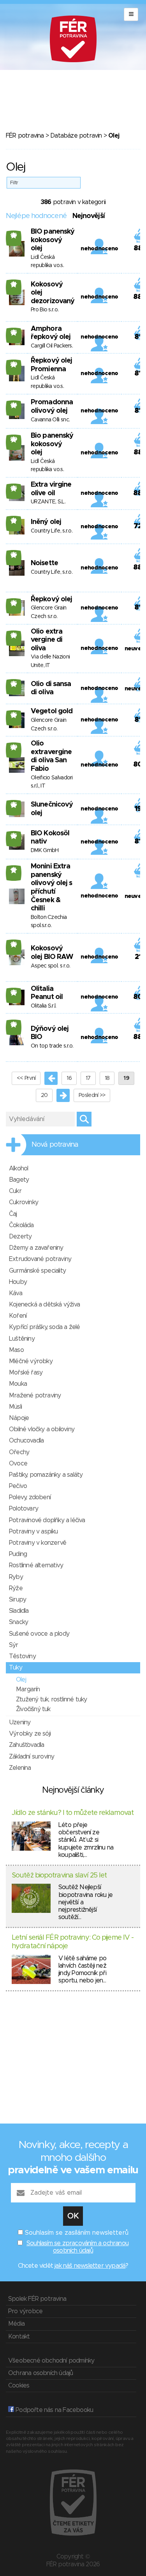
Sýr (14, 1645)
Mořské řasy (26, 1373)
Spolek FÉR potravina (37, 2299)
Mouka (18, 1384)
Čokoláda (21, 1225)
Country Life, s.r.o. (52, 531)
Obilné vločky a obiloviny (42, 1429)
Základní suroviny (32, 1757)
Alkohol (18, 1168)
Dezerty (20, 1236)
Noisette (44, 563)
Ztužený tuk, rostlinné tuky (51, 1699)
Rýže (16, 1588)
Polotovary (24, 1509)
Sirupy (18, 1600)
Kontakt (19, 2337)
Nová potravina (55, 1145)
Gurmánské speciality (37, 1271)
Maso (16, 1350)
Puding (18, 1554)
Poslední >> (92, 1095)
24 (14, 405)
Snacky (18, 1622)
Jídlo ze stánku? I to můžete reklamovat (73, 1813)
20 (14, 364)
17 (14, 870)
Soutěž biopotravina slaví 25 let (59, 1876)
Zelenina (20, 1768)
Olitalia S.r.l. (44, 1006)
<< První (26, 1078)
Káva (16, 1293)
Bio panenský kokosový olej (52, 444)
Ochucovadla (26, 1441)
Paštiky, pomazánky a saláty (46, 1475)
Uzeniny (20, 1722)
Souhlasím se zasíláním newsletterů (77, 2233)
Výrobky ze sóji (30, 1734)
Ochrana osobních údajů (40, 2373)
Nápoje (19, 1418)
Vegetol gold (52, 711)
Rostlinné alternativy (36, 1565)
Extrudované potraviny (40, 1259)
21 (14, 284)
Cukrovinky (24, 1202)
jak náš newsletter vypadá (90, 2266)
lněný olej (46, 522)
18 (107, 1078)
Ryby (16, 1577)
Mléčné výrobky (31, 1361)
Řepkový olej (51, 599)
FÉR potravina (25, 136)
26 (14, 235)
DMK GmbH (45, 851)
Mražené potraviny (35, 1395)
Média (16, 2324)
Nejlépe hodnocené (36, 216)
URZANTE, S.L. (48, 502)
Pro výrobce (25, 2311)
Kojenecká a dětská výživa (44, 1305)
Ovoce (18, 1464)
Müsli (15, 1407)
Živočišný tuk (33, 1709)
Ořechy (19, 1452)
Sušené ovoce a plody (39, 1634)
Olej (21, 1680)
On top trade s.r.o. (52, 1046)
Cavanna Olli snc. (50, 420)
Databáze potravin (76, 136)
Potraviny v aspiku (33, 1532)
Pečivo (18, 1486)
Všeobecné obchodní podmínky (51, 2361)
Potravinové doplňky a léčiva (47, 1520)
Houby (18, 1282)
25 (14, 332)
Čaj (13, 1214)
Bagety (19, 1180)
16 (69, 1078)
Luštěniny (22, 1339)
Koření (18, 1316)
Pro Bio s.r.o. (45, 310)
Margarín (28, 1689)
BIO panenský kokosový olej (53, 240)
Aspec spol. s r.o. (50, 966)
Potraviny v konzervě (38, 1543)
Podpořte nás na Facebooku (54, 2410)
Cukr (15, 1191)
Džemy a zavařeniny (36, 1248)
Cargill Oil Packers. (52, 346)
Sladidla (19, 1611)
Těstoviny (22, 1656)
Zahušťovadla (26, 1745)
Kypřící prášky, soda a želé (44, 1327)
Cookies (19, 2386)
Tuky (16, 1668)
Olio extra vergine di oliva (47, 640)
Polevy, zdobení (30, 1497)
